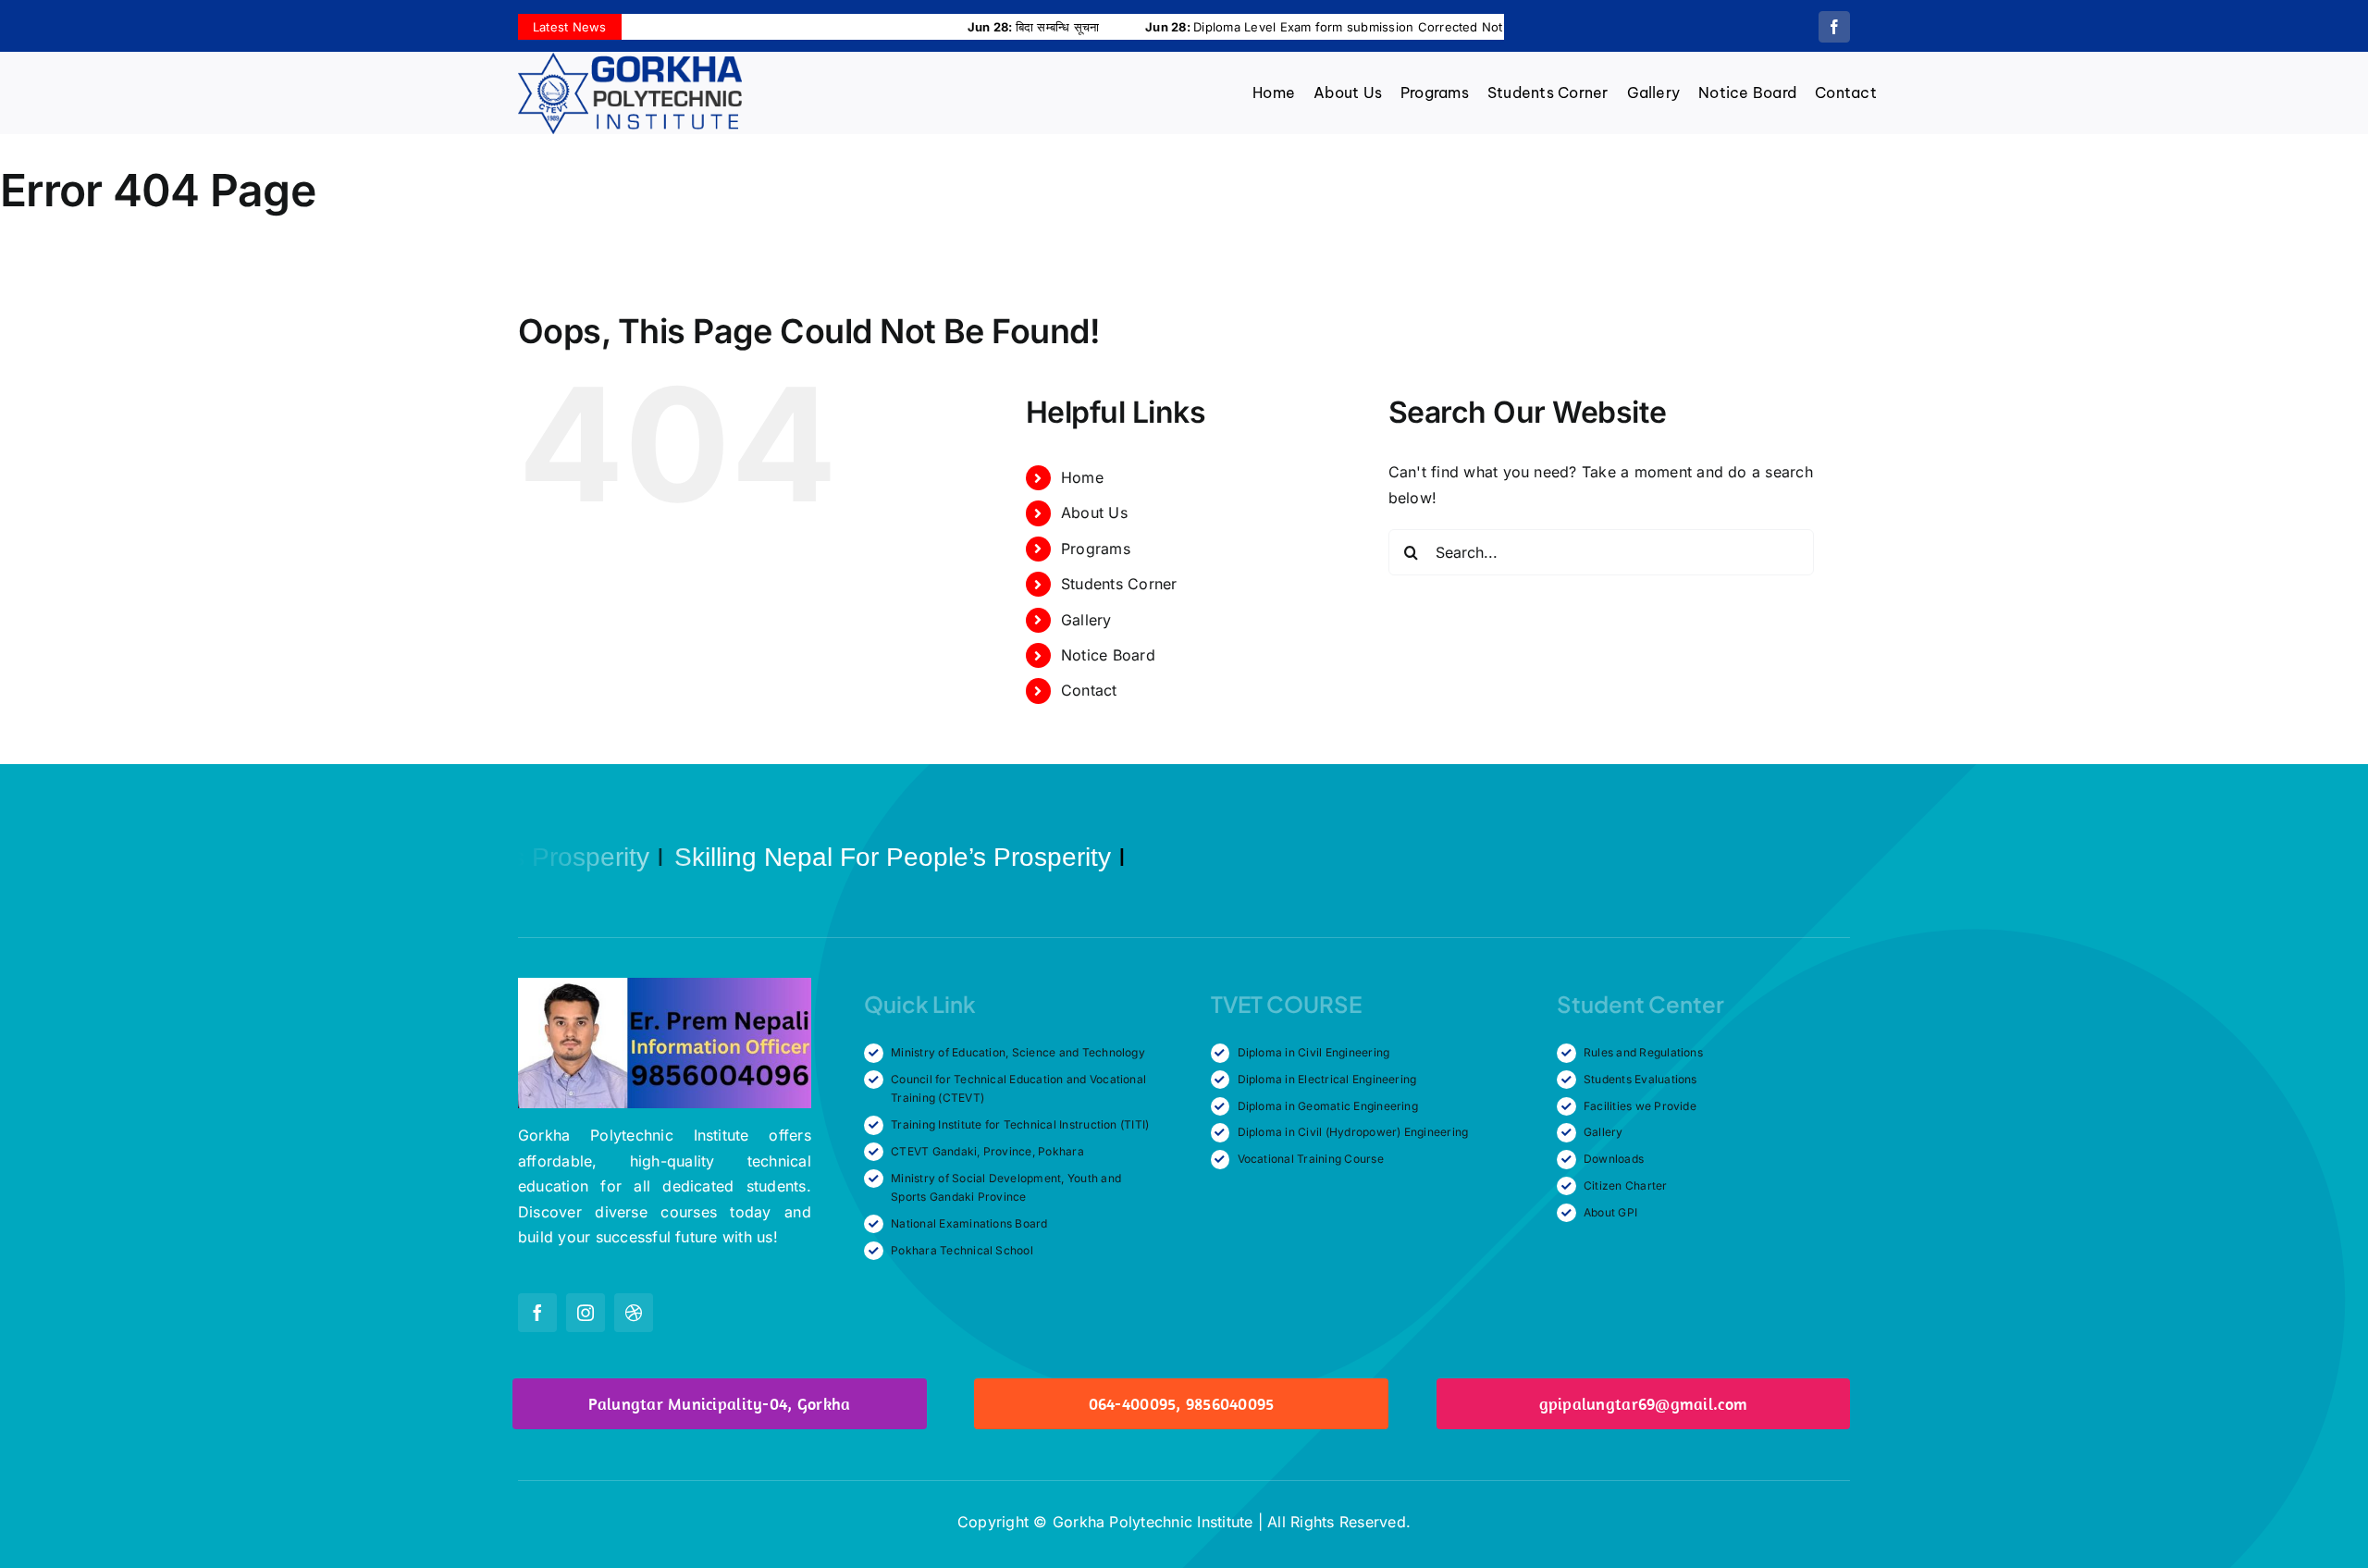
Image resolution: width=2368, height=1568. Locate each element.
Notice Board (1108, 655)
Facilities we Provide (1640, 1106)
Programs (1096, 549)
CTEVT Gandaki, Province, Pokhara (987, 1151)
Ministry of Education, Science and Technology (1018, 1052)
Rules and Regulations (1643, 1052)
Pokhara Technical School (962, 1250)
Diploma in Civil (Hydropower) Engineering (1353, 1132)
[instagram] (586, 1313)
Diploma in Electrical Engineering (1327, 1079)
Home (1082, 477)
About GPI (1610, 1212)
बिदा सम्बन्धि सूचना (937, 27)
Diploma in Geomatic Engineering (1328, 1106)
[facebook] (1834, 27)
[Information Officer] (665, 985)
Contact (1089, 690)
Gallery (1086, 620)
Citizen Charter (1626, 1185)
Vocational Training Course (1311, 1159)
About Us (1094, 512)
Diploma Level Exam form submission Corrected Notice (1235, 27)
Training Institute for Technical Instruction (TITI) (1020, 1124)
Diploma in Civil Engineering (1314, 1052)
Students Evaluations (1640, 1079)
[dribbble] (634, 1313)
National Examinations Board (969, 1223)
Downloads (1614, 1159)
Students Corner (1119, 584)
